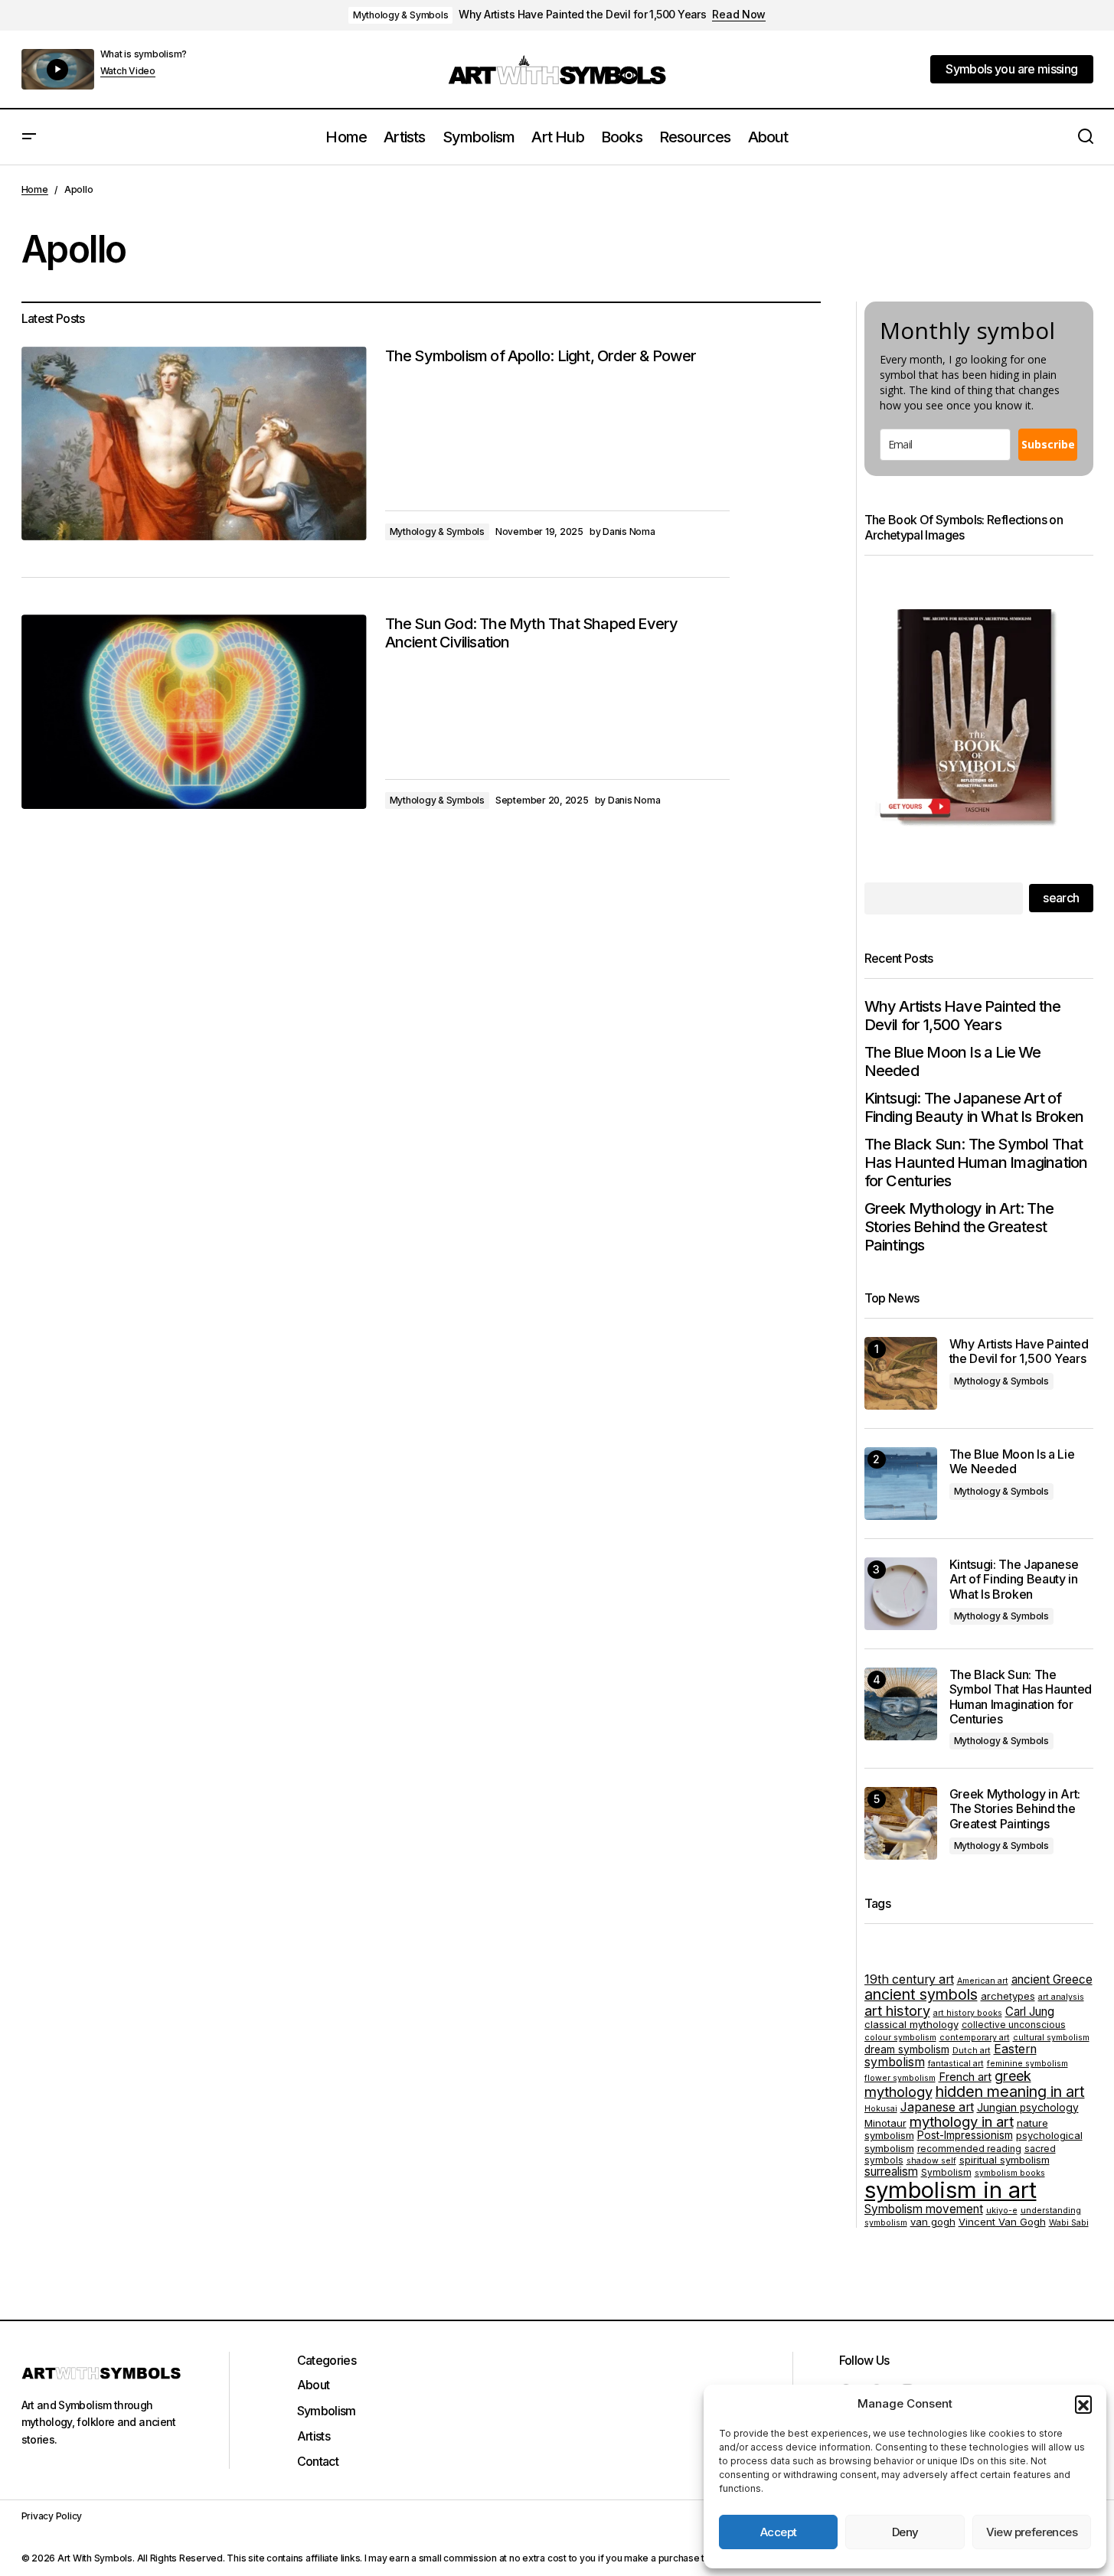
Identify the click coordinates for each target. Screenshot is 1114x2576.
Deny (905, 2532)
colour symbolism (900, 2038)
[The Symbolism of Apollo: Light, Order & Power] (194, 444)
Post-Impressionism (965, 2135)
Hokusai (881, 2109)
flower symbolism (900, 2078)
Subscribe (1048, 444)
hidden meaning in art (1010, 2092)
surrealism (891, 2172)
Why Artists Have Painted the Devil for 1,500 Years (582, 15)
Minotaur (885, 2123)
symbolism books (1010, 2173)
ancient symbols (921, 1994)
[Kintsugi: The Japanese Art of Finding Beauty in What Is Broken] (901, 1594)
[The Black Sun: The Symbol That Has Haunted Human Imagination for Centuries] (901, 1704)
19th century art (909, 1979)
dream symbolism (907, 2049)
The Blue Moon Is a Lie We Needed (953, 1061)
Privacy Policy (52, 2516)
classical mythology (911, 2024)
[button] (1083, 2404)
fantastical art (956, 2064)
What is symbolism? (144, 54)
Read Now (739, 15)
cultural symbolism (1051, 2038)
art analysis (1061, 1997)
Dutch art (972, 2051)
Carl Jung (1030, 2012)
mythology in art (962, 2121)
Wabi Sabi (1069, 2223)
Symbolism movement (924, 2209)
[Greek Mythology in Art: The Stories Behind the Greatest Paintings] (901, 1823)
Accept (778, 2532)
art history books (968, 2013)
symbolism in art (951, 2190)
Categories (327, 2360)
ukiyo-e (1002, 2211)
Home (35, 189)
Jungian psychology (1028, 2108)
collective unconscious (1014, 2025)
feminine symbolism (1027, 2064)
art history (897, 2010)
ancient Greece (1052, 1979)
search (1061, 898)
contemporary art (975, 2038)
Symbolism (946, 2172)
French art (965, 2077)
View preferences (1032, 2532)
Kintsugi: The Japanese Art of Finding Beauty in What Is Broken (974, 1107)
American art (983, 1981)
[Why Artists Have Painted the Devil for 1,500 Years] (901, 1373)
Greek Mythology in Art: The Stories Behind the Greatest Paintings (959, 1227)
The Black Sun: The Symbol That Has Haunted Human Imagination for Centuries (976, 1162)
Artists (314, 2436)
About (314, 2385)
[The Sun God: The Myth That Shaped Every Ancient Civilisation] (194, 712)
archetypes (1008, 1996)
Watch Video (128, 71)
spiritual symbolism (1005, 2160)
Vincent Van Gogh (1002, 2222)
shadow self (931, 2161)
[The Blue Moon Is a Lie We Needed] (901, 1484)
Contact (318, 2461)
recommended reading (969, 2149)
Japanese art (937, 2107)
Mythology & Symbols (400, 15)
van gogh (933, 2222)
